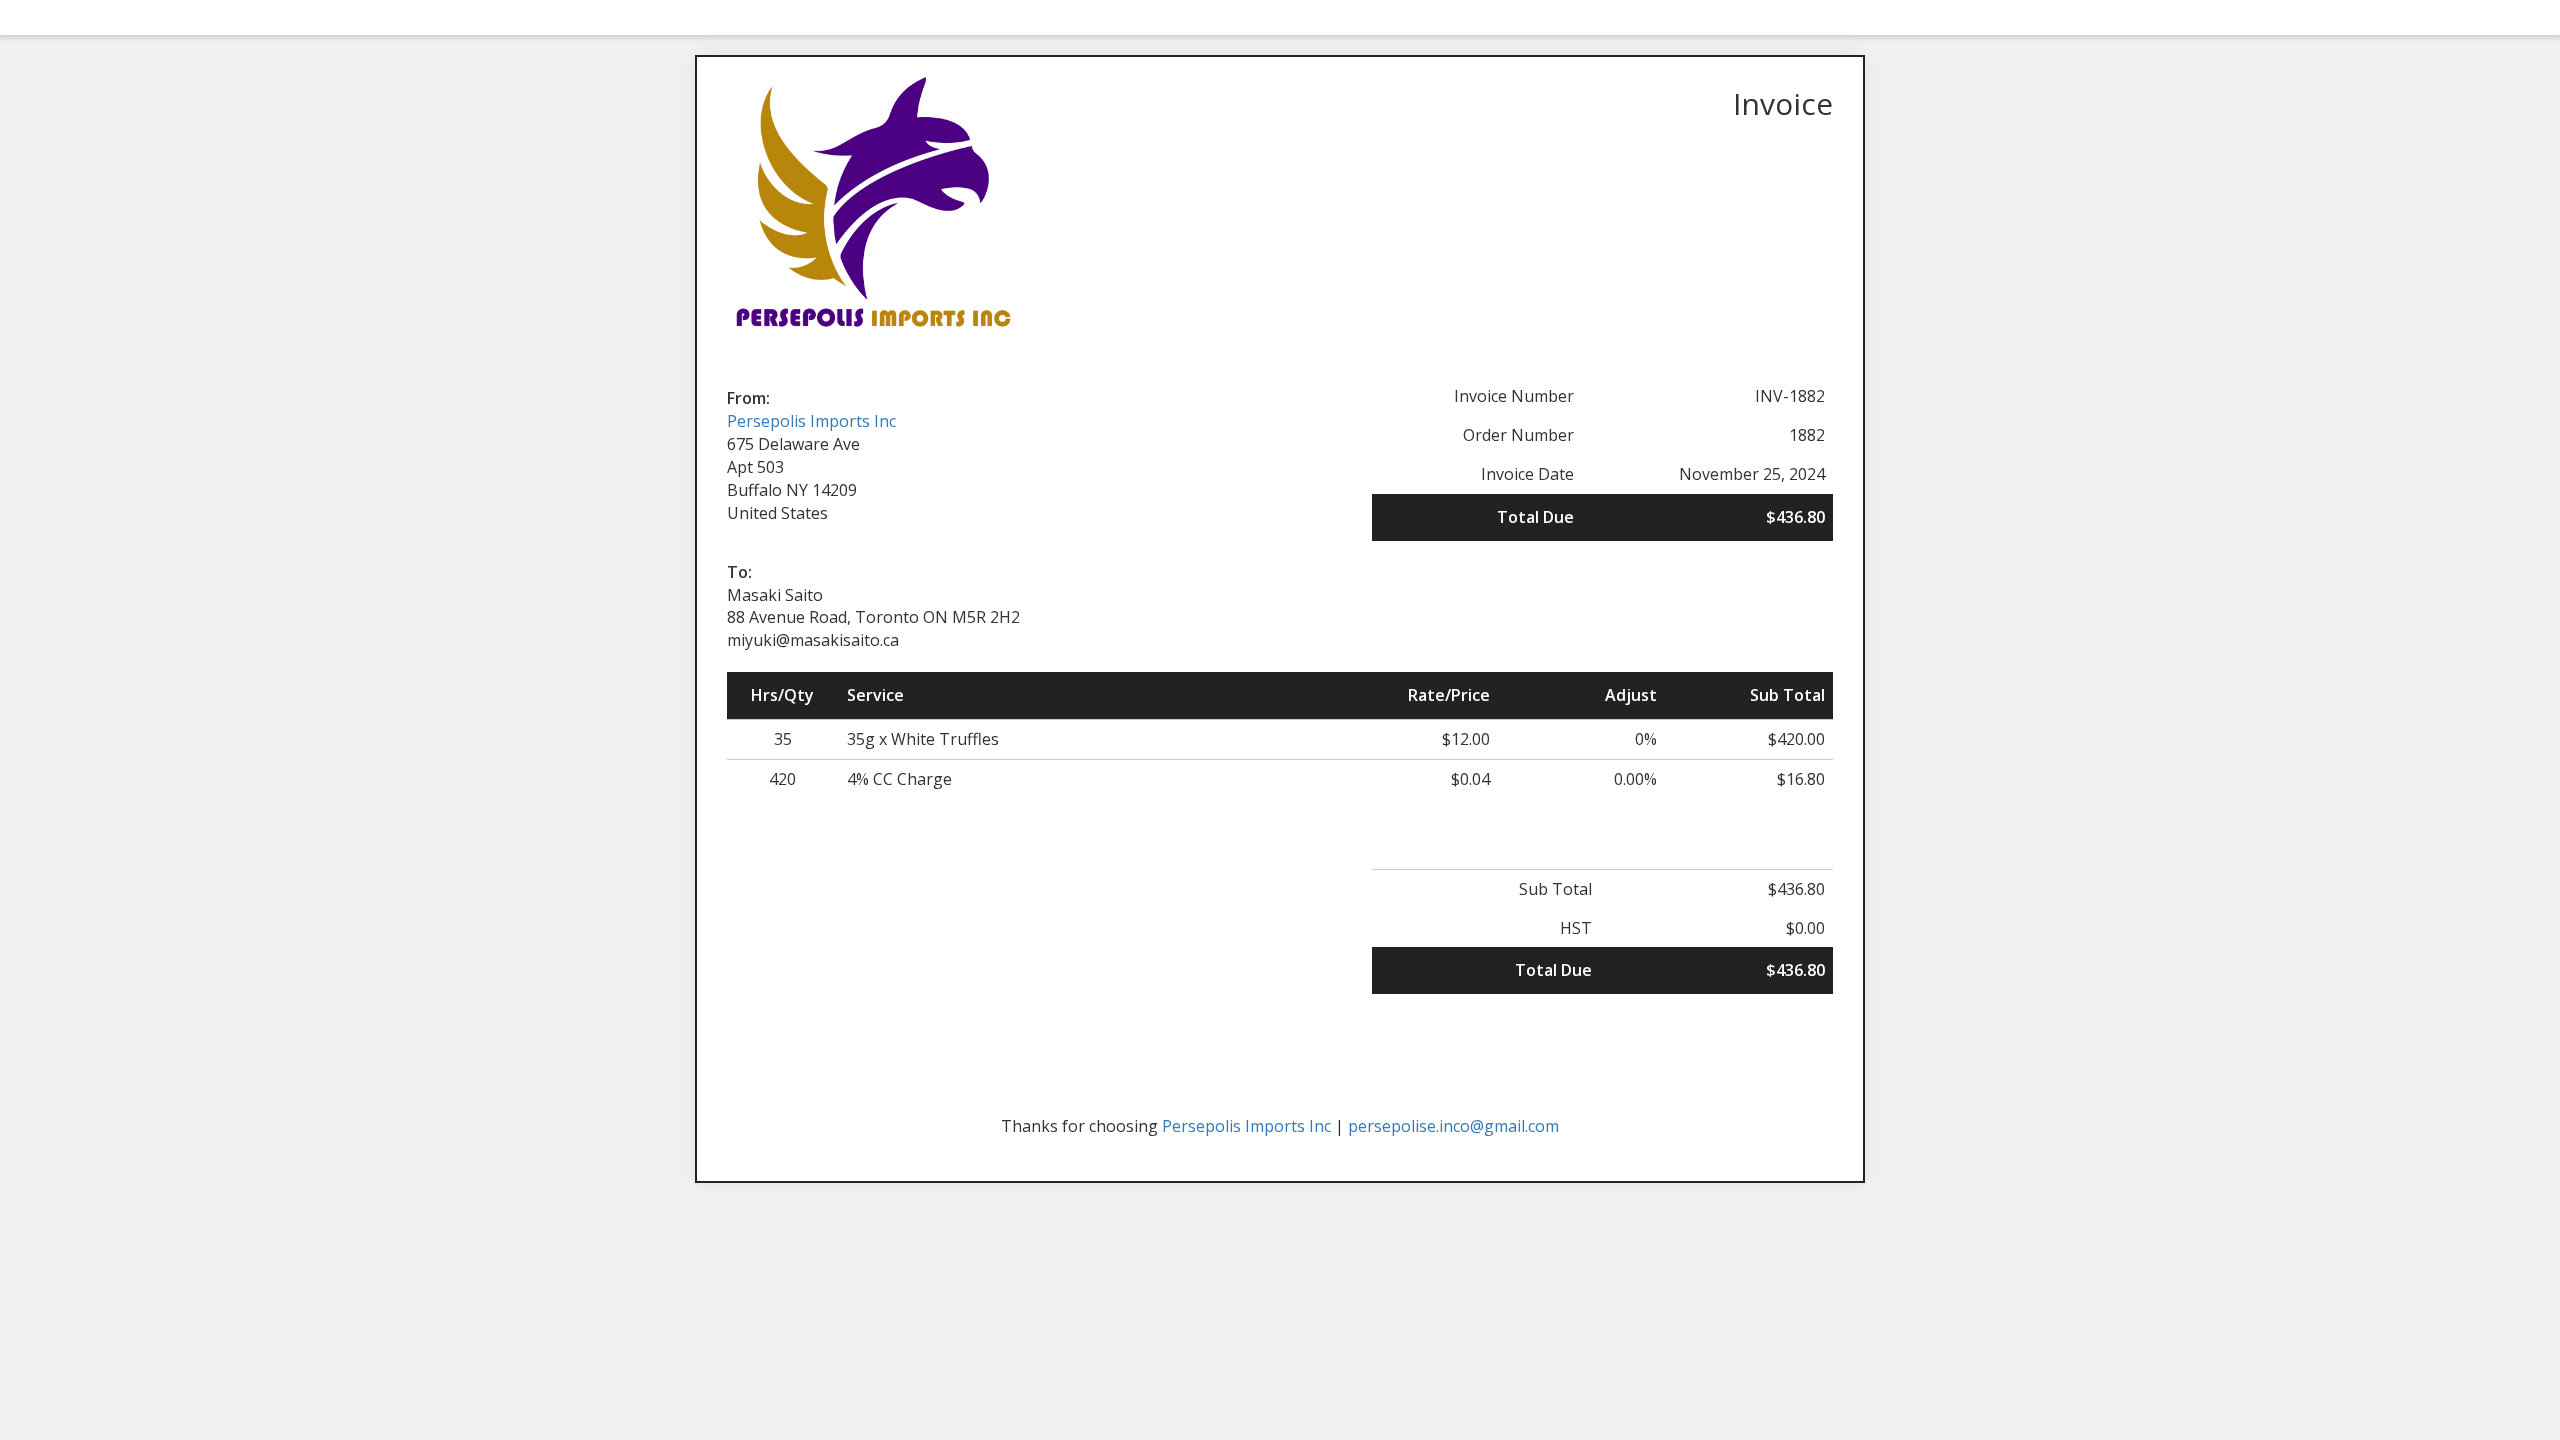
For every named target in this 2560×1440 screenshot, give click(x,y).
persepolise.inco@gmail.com (1453, 1126)
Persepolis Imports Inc (811, 421)
